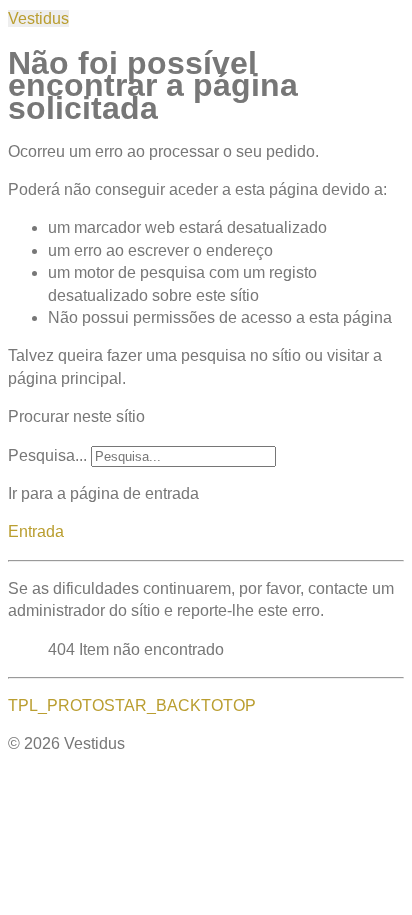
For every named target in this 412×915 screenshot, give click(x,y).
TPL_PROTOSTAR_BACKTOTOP (132, 705)
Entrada (36, 531)
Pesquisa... (47, 455)
